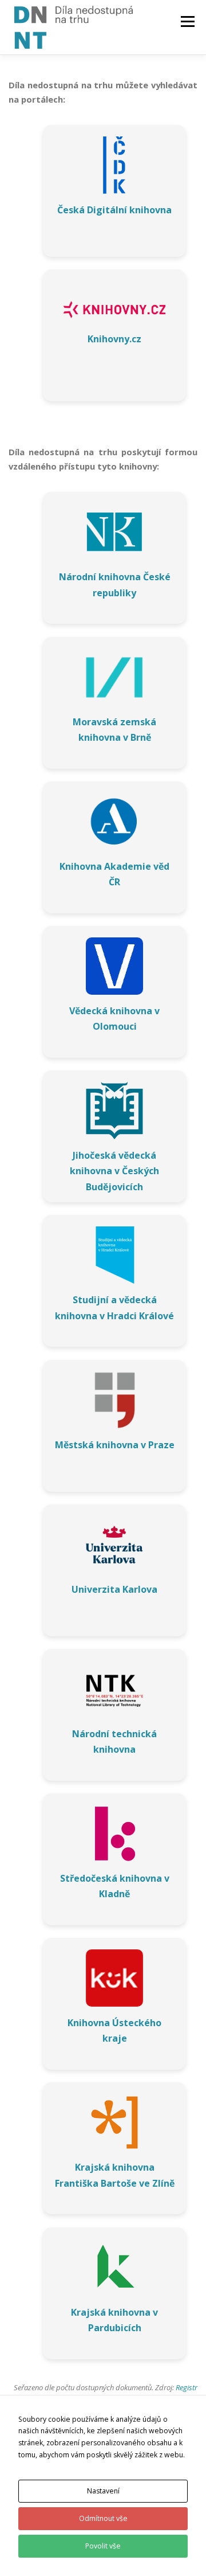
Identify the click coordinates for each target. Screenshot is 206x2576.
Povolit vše (103, 2546)
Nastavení (103, 2491)
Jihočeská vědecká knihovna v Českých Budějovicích (114, 1171)
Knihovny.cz (114, 339)
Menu (187, 22)
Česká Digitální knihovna (114, 210)
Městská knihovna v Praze (115, 1445)
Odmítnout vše (103, 2518)
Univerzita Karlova (114, 1589)
